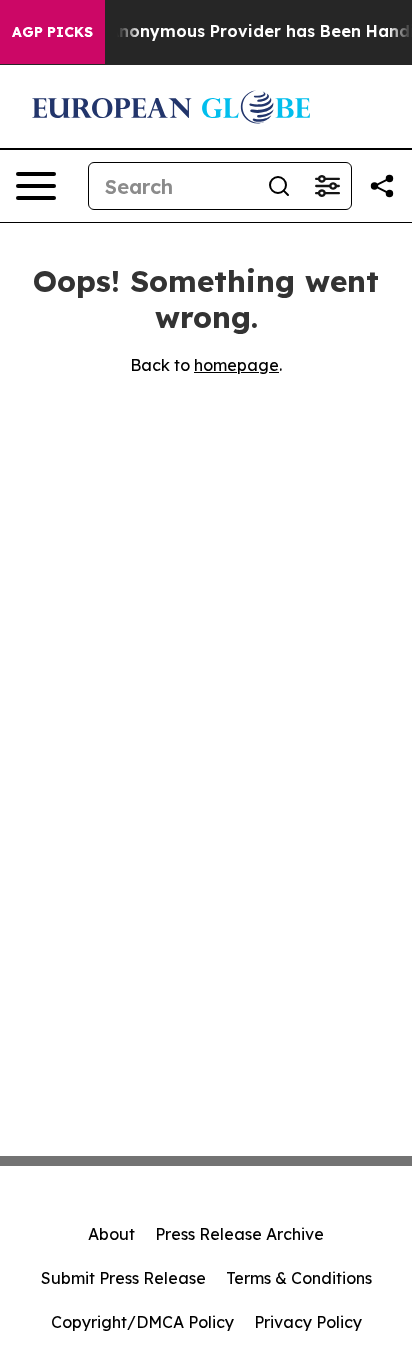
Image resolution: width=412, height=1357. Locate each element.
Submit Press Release (123, 1278)
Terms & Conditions (299, 1278)
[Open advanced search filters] (327, 186)
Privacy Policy (308, 1322)
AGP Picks (52, 32)
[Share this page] (382, 186)
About (111, 1234)
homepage (236, 365)
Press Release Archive (239, 1234)
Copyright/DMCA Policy (142, 1322)
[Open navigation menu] (36, 186)
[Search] (279, 186)
